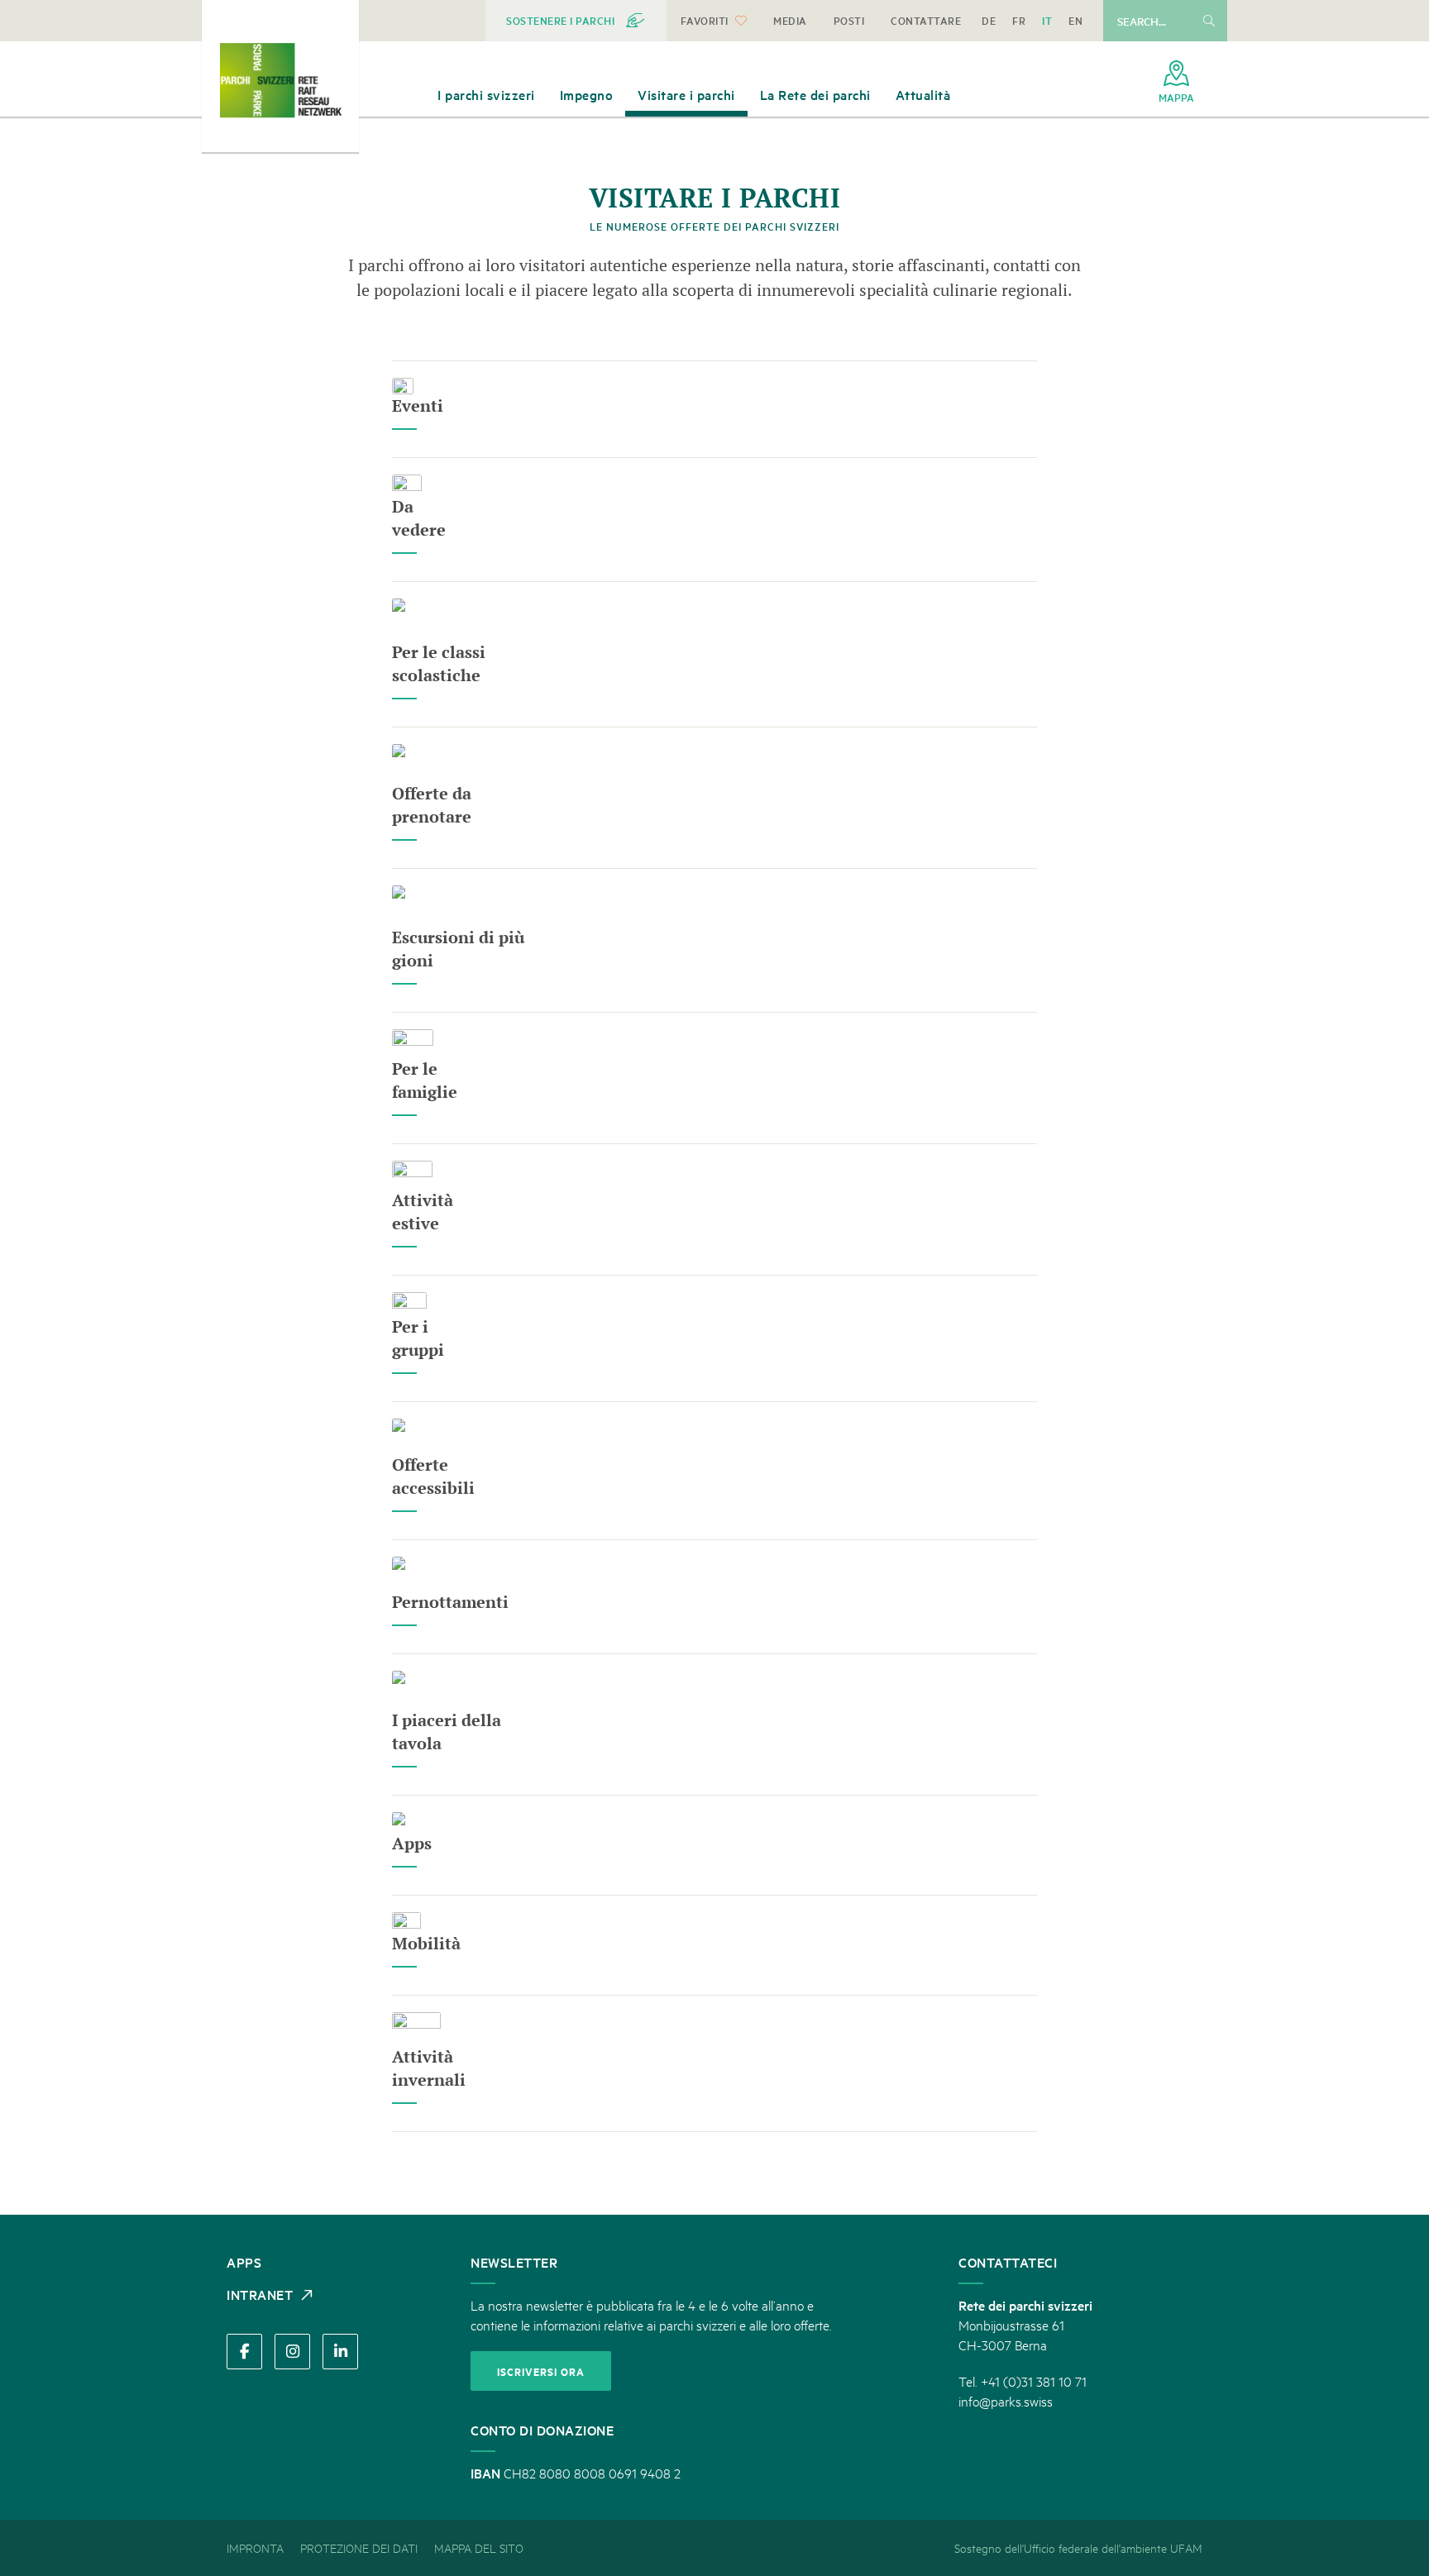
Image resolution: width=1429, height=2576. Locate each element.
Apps (412, 1843)
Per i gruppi (418, 1338)
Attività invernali (429, 2068)
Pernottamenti (450, 1602)
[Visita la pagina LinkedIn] (340, 2352)
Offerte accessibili (433, 1476)
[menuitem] (576, 21)
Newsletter (514, 2262)
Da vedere (419, 518)
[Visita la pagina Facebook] (244, 2352)
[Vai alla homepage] (280, 80)
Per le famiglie (425, 1080)
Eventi (418, 405)
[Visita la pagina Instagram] (292, 2352)
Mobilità (426, 1943)
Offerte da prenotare (432, 805)
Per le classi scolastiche (439, 663)
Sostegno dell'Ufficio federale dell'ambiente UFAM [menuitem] (1078, 2547)
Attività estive (423, 1212)
